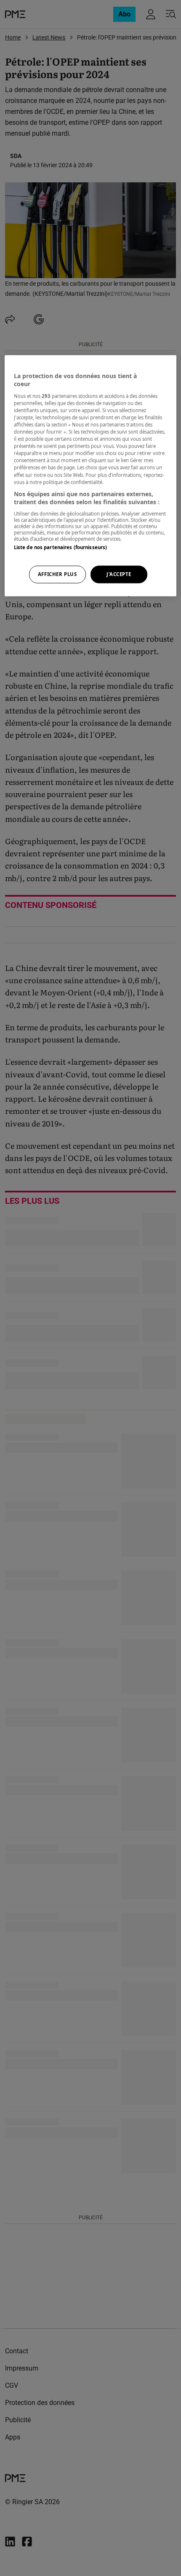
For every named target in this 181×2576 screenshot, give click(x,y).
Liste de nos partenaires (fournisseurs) (60, 547)
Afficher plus (57, 575)
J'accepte (119, 575)
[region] (91, 476)
